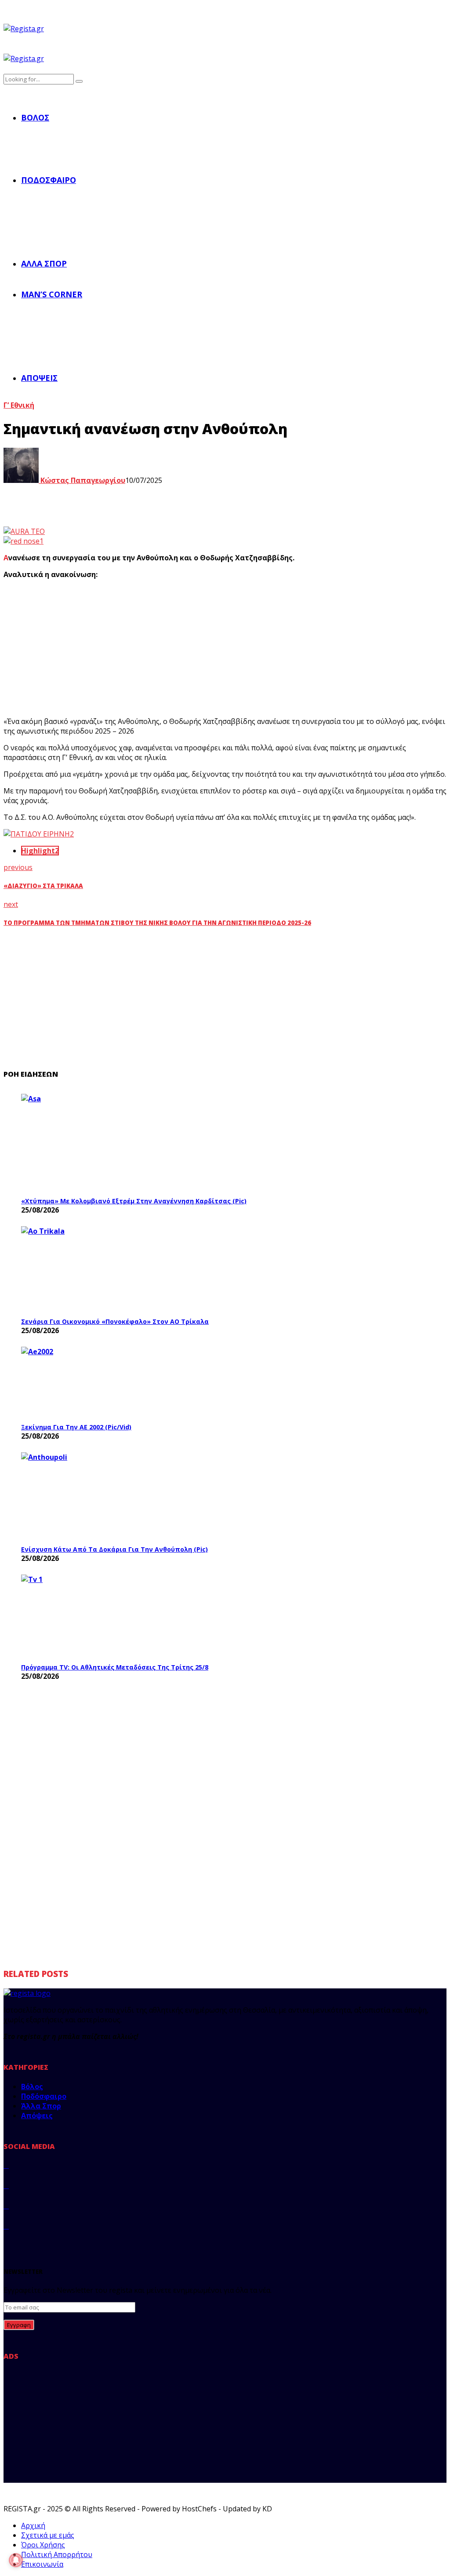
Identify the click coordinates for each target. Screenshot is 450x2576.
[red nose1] (24, 541)
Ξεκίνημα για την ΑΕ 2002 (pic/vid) (76, 1427)
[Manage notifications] (16, 2560)
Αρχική (33, 2525)
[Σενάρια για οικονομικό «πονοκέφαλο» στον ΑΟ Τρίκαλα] (87, 1269)
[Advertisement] (146, 648)
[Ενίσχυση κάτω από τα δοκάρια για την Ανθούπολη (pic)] (87, 1496)
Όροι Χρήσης (43, 2545)
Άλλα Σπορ (44, 263)
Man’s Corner (52, 294)
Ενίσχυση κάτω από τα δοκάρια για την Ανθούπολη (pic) (114, 1549)
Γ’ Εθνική (19, 405)
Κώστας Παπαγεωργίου (82, 480)
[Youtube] (6, 2226)
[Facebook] (6, 2165)
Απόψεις (39, 378)
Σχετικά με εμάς (48, 2535)
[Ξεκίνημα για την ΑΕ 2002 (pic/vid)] (87, 1382)
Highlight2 (40, 851)
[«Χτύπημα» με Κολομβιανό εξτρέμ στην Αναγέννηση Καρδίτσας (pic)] (87, 1143)
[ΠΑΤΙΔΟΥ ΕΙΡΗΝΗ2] (39, 834)
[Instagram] (6, 2206)
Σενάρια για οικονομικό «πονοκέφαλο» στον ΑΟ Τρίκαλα (115, 1321)
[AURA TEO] (24, 531)
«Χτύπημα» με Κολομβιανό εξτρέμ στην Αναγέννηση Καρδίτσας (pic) (134, 1201)
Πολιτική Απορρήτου (57, 2554)
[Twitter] (6, 2185)
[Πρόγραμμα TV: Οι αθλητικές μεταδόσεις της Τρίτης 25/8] (87, 1616)
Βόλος (35, 117)
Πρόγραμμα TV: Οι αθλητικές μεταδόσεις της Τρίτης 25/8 (115, 1667)
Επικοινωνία (42, 2564)
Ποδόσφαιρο (49, 180)
